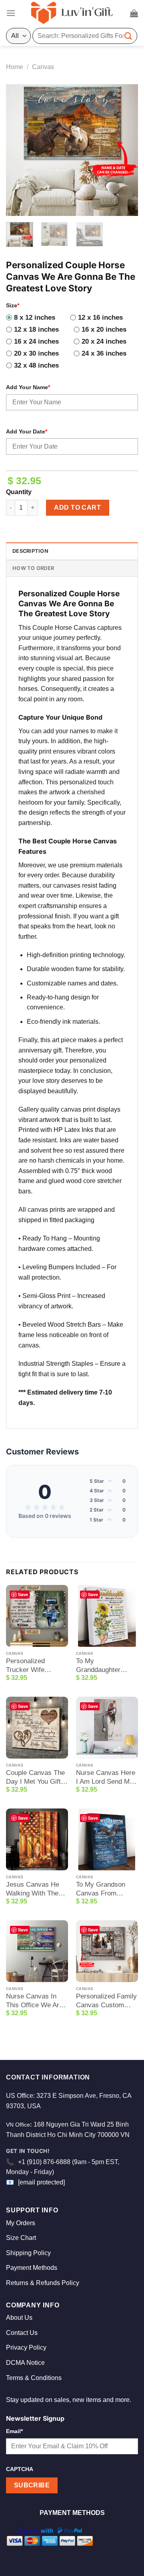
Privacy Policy (26, 2347)
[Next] (125, 150)
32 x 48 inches (36, 365)
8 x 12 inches (35, 318)
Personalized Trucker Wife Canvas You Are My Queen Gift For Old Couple (35, 1666)
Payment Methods (32, 2268)
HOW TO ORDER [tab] (33, 568)
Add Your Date (27, 431)
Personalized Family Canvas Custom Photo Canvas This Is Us (106, 2001)
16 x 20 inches (104, 329)
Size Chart (21, 2238)
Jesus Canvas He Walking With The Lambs (33, 1889)
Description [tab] (30, 551)
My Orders (21, 2223)
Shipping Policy (28, 2253)
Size (13, 305)
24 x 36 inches (104, 353)
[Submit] (128, 36)
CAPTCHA (20, 2469)
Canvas (43, 67)
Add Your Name (28, 387)
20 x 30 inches (36, 353)
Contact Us (22, 2333)
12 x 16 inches (100, 318)
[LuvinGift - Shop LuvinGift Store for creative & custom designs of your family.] (72, 13)
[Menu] (11, 13)
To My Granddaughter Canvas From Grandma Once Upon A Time (99, 1666)
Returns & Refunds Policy (43, 2283)
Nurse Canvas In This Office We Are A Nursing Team (34, 2001)
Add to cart (77, 507)
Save (23, 1594)
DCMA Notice (25, 2363)
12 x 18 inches (36, 329)
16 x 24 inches (36, 341)
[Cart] (134, 13)
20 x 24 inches (104, 341)
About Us (19, 2318)
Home (15, 67)
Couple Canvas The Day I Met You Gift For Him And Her (35, 1778)
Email (14, 2431)
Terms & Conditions (34, 2378)
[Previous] (19, 150)
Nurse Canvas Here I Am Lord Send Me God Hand (106, 1778)
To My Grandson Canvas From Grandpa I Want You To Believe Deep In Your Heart (106, 1889)
